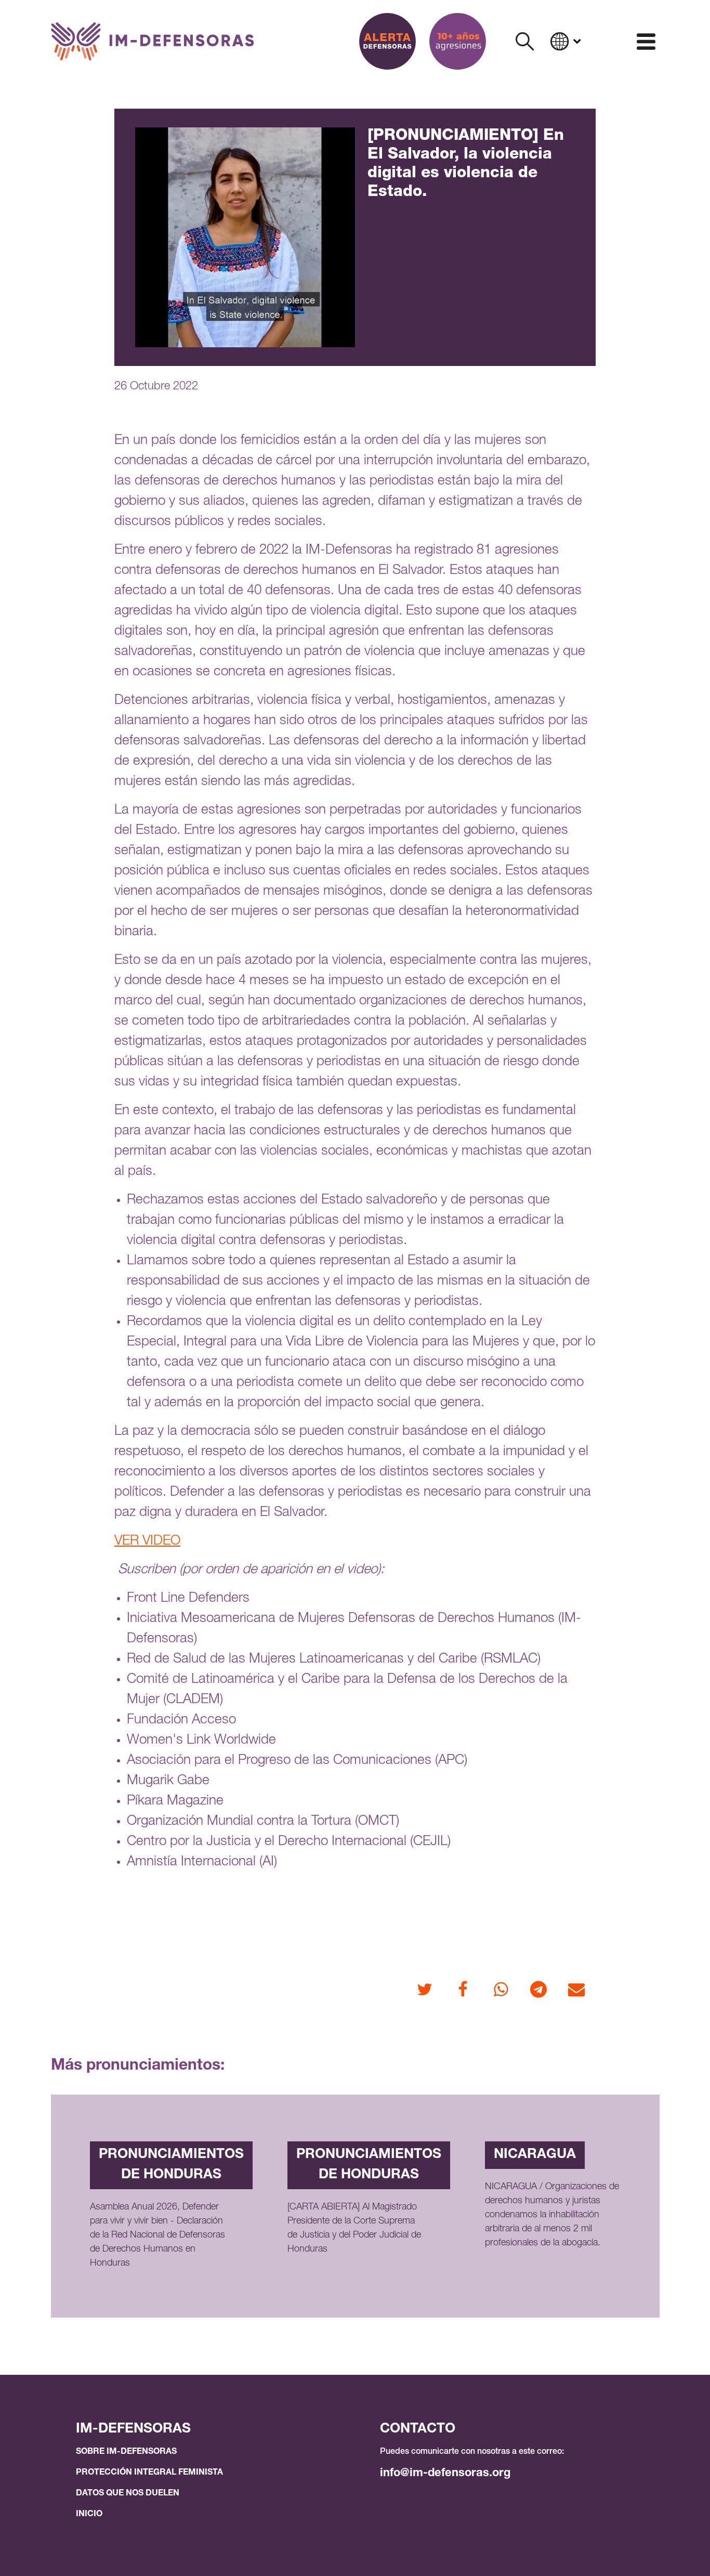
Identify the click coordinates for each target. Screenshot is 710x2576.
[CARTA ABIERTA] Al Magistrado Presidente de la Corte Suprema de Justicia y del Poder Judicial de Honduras (354, 2228)
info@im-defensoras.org (445, 2474)
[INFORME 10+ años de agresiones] (458, 41)
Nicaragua (535, 2155)
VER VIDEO (147, 1541)
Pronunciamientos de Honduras (171, 2165)
